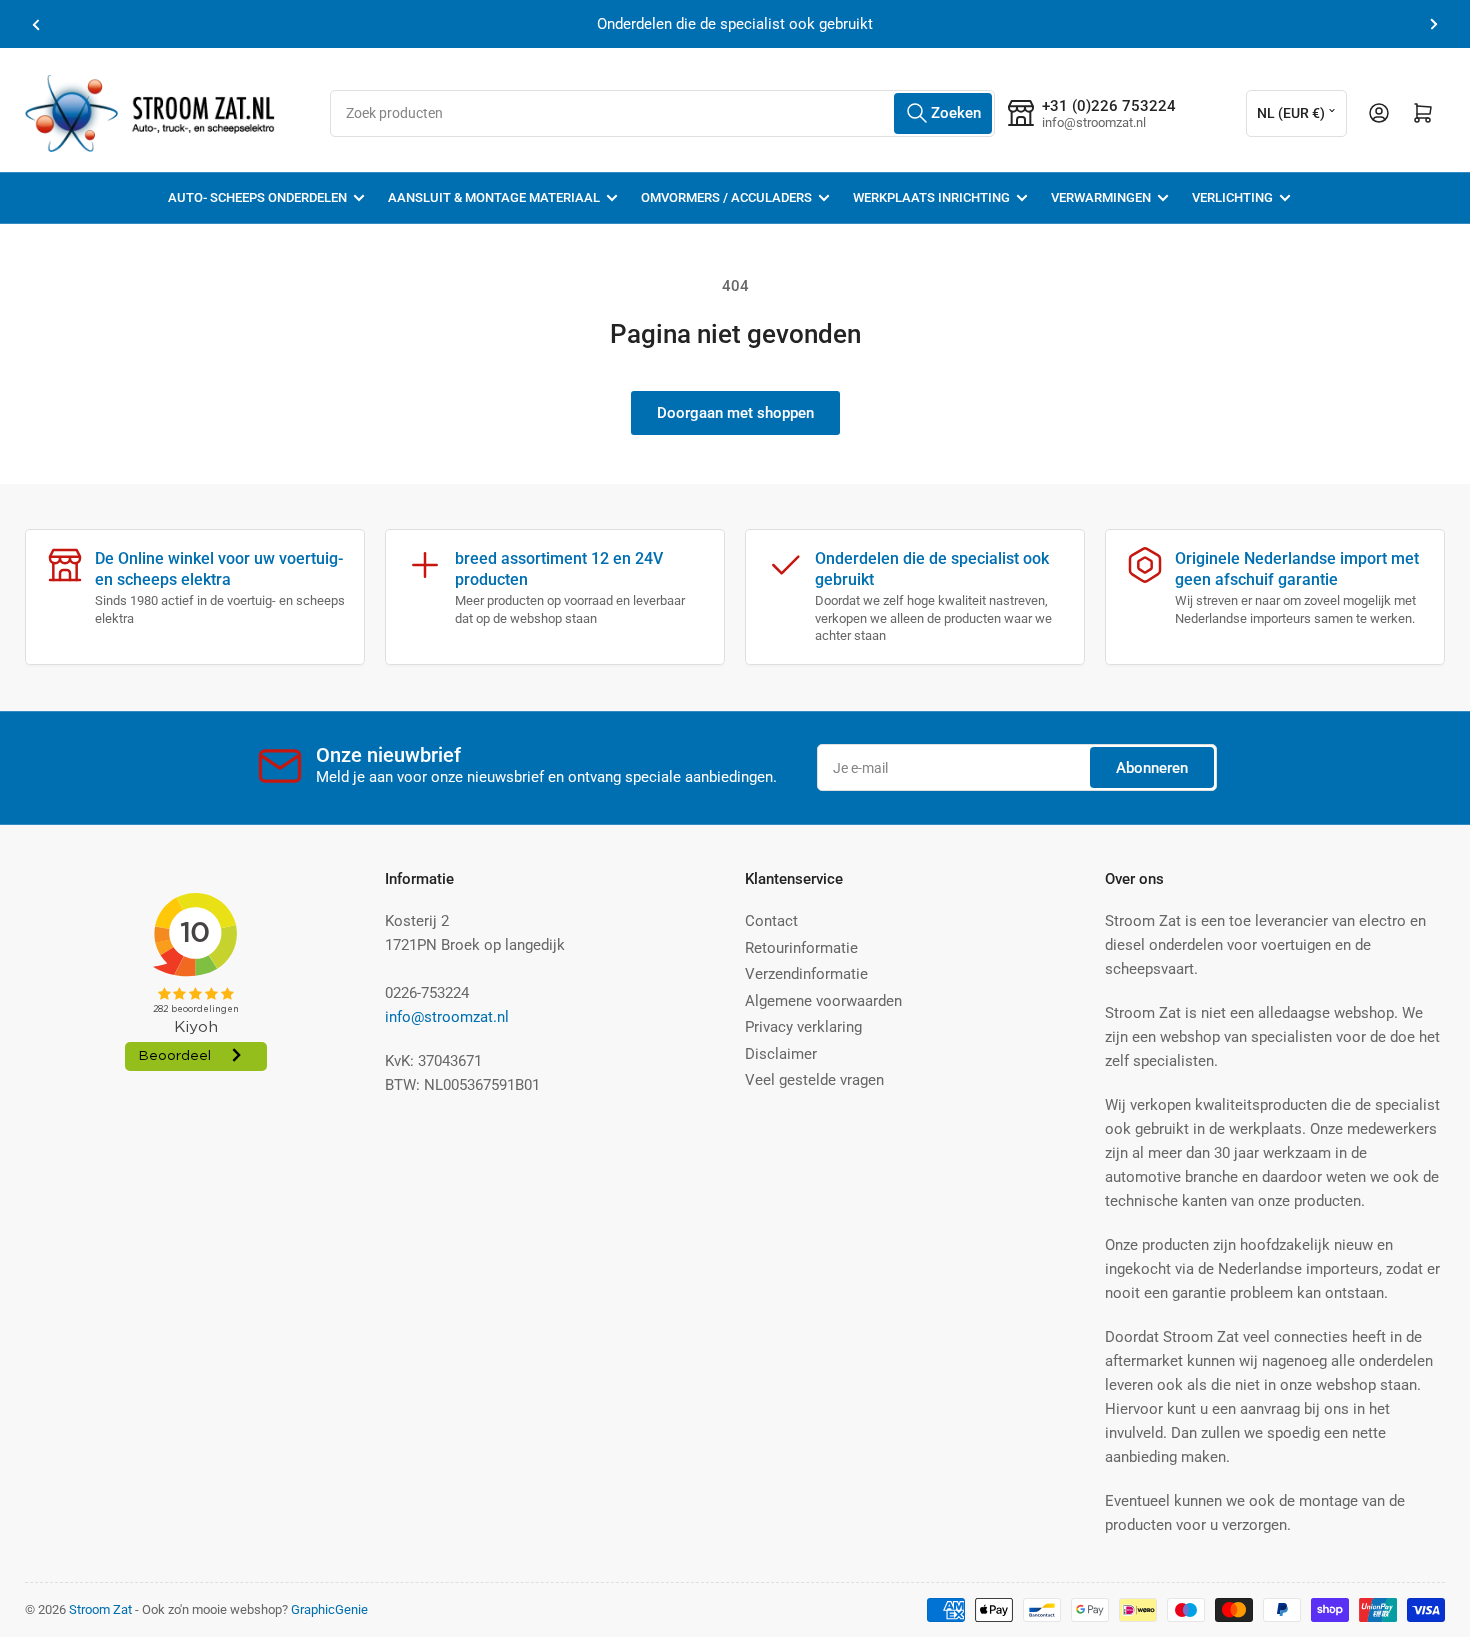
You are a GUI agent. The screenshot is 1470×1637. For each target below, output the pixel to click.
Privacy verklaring (803, 1027)
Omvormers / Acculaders (726, 197)
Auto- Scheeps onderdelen (257, 197)
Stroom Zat (100, 1609)
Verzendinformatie (806, 974)
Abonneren (1152, 768)
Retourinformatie (801, 948)
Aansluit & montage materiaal (494, 197)
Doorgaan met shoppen (735, 413)
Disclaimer (781, 1054)
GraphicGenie (329, 1609)
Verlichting (1232, 197)
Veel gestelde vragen (814, 1080)
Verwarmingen (1101, 197)
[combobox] (662, 113)
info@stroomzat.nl (447, 1017)
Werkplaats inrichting (931, 197)
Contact (771, 921)
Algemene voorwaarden (823, 1001)
